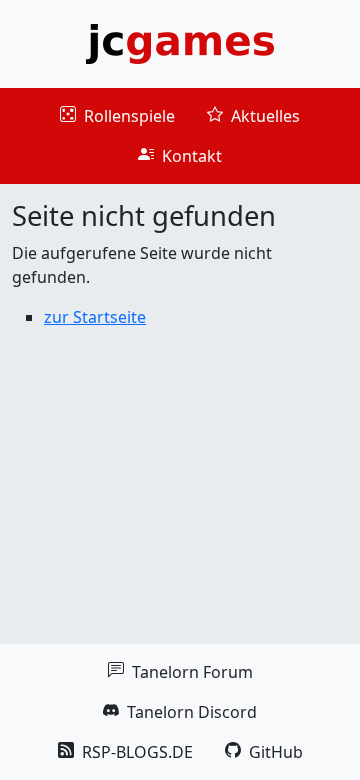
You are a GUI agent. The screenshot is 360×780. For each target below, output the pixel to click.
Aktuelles (253, 116)
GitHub (264, 752)
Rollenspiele (117, 116)
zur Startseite (95, 317)
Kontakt (180, 156)
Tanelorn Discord (180, 712)
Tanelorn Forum (180, 672)
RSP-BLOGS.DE (125, 752)
